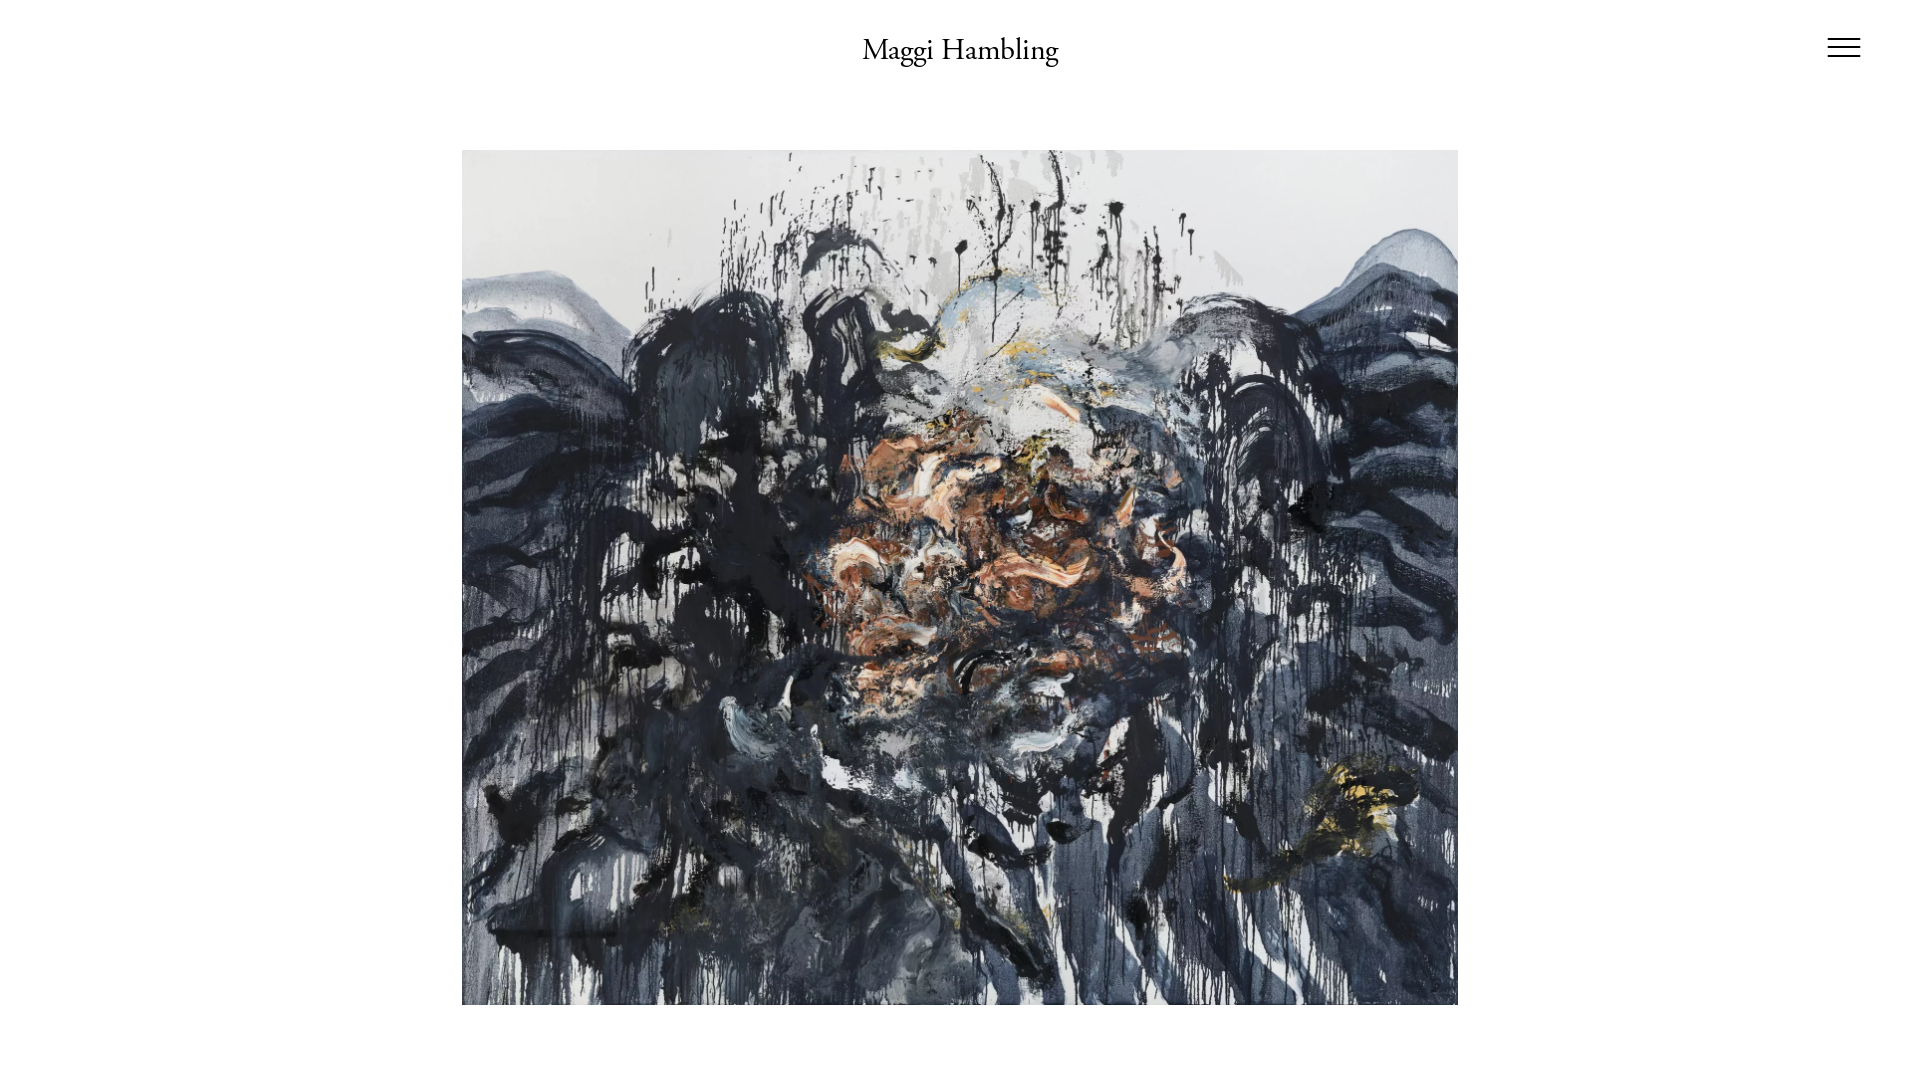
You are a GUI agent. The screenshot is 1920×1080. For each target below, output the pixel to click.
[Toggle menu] (1843, 48)
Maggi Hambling (960, 51)
